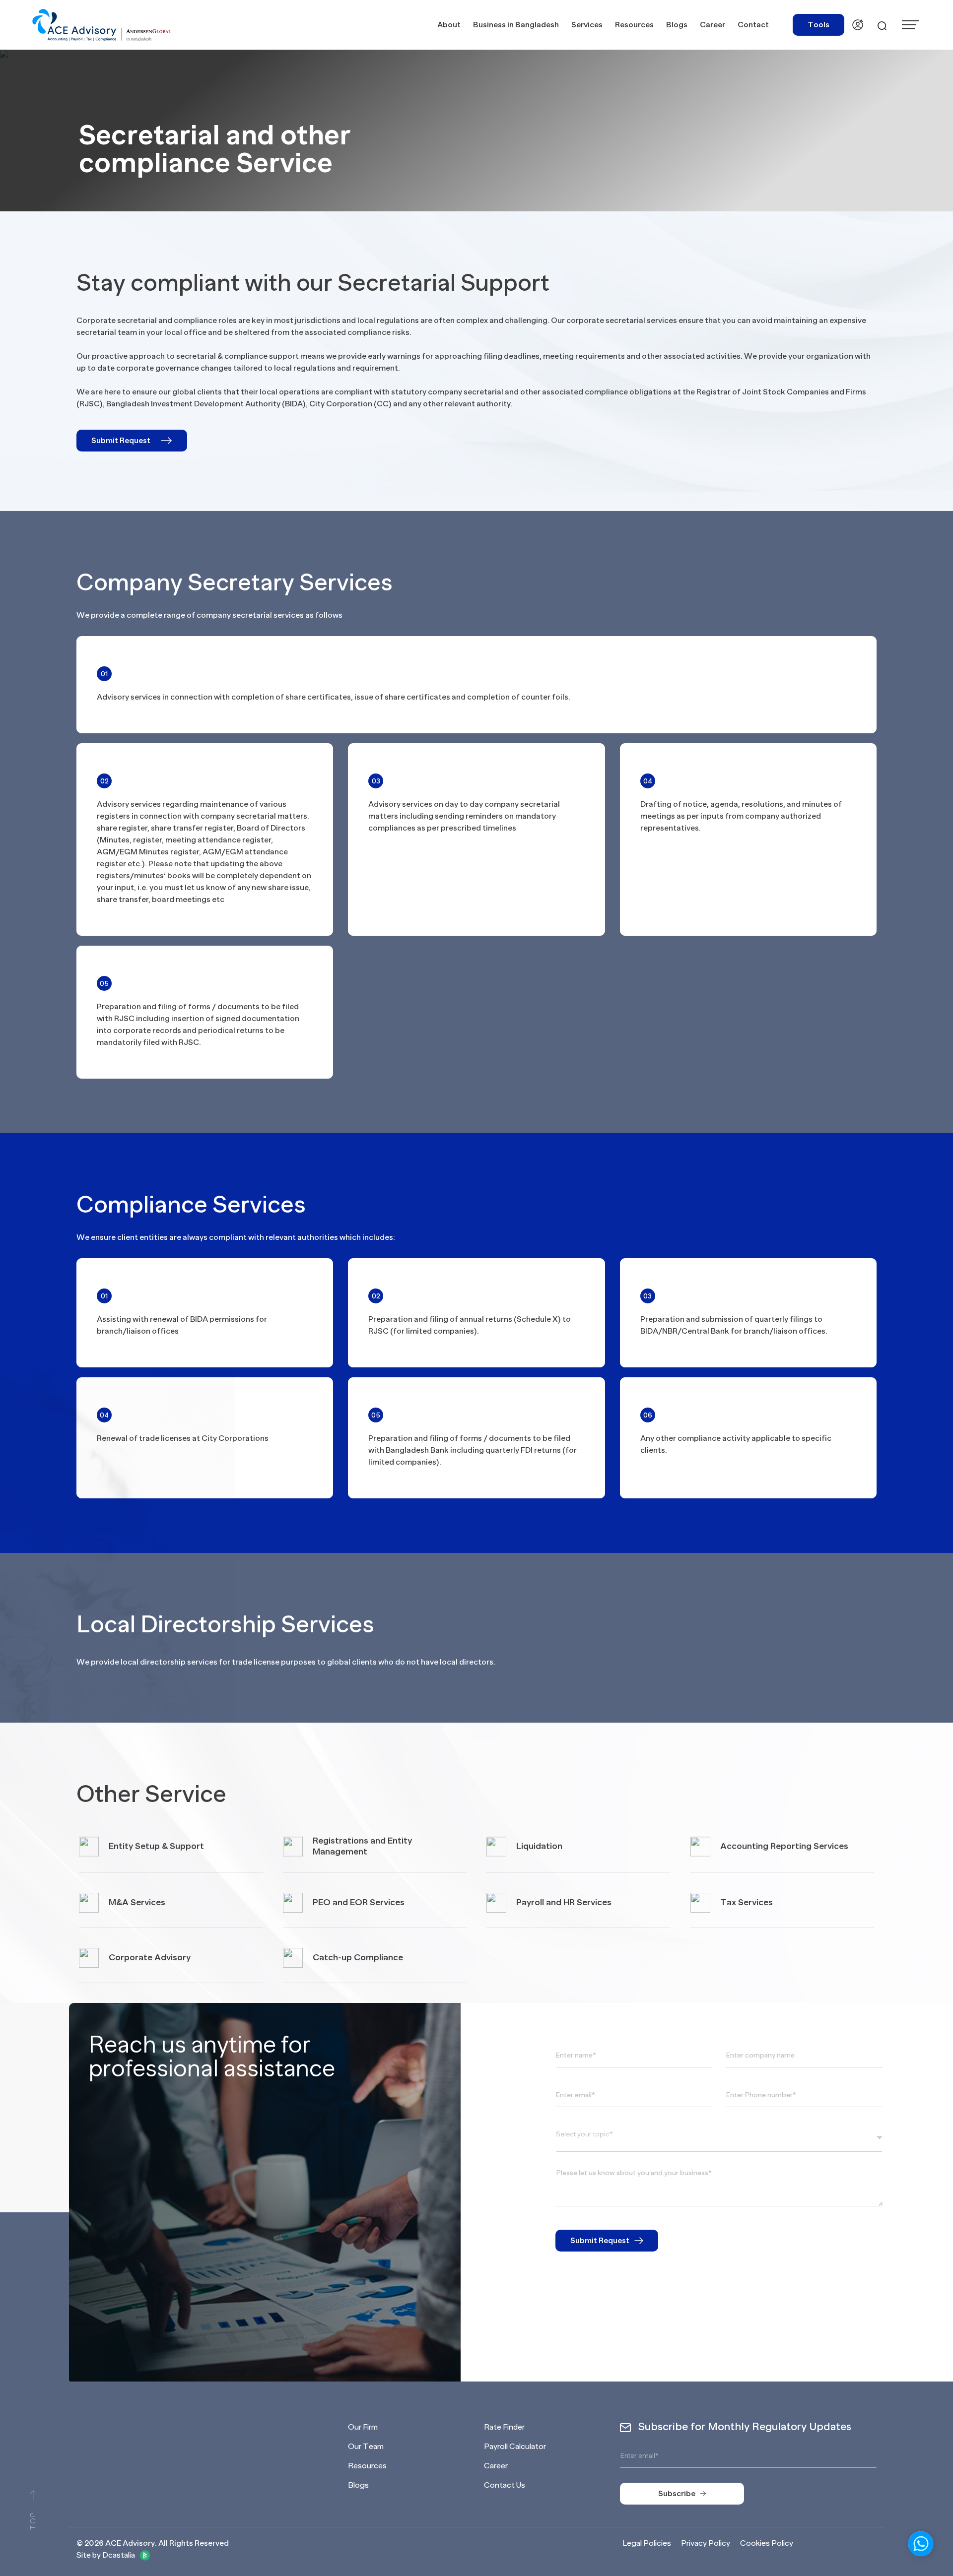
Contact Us (505, 2485)
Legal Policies (647, 2543)
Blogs (358, 2485)
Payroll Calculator (515, 2447)
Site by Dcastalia (106, 2555)
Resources (367, 2466)
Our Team (366, 2447)
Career (496, 2466)
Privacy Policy (706, 2543)
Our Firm (363, 2427)
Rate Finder (504, 2427)
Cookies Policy (767, 2543)
